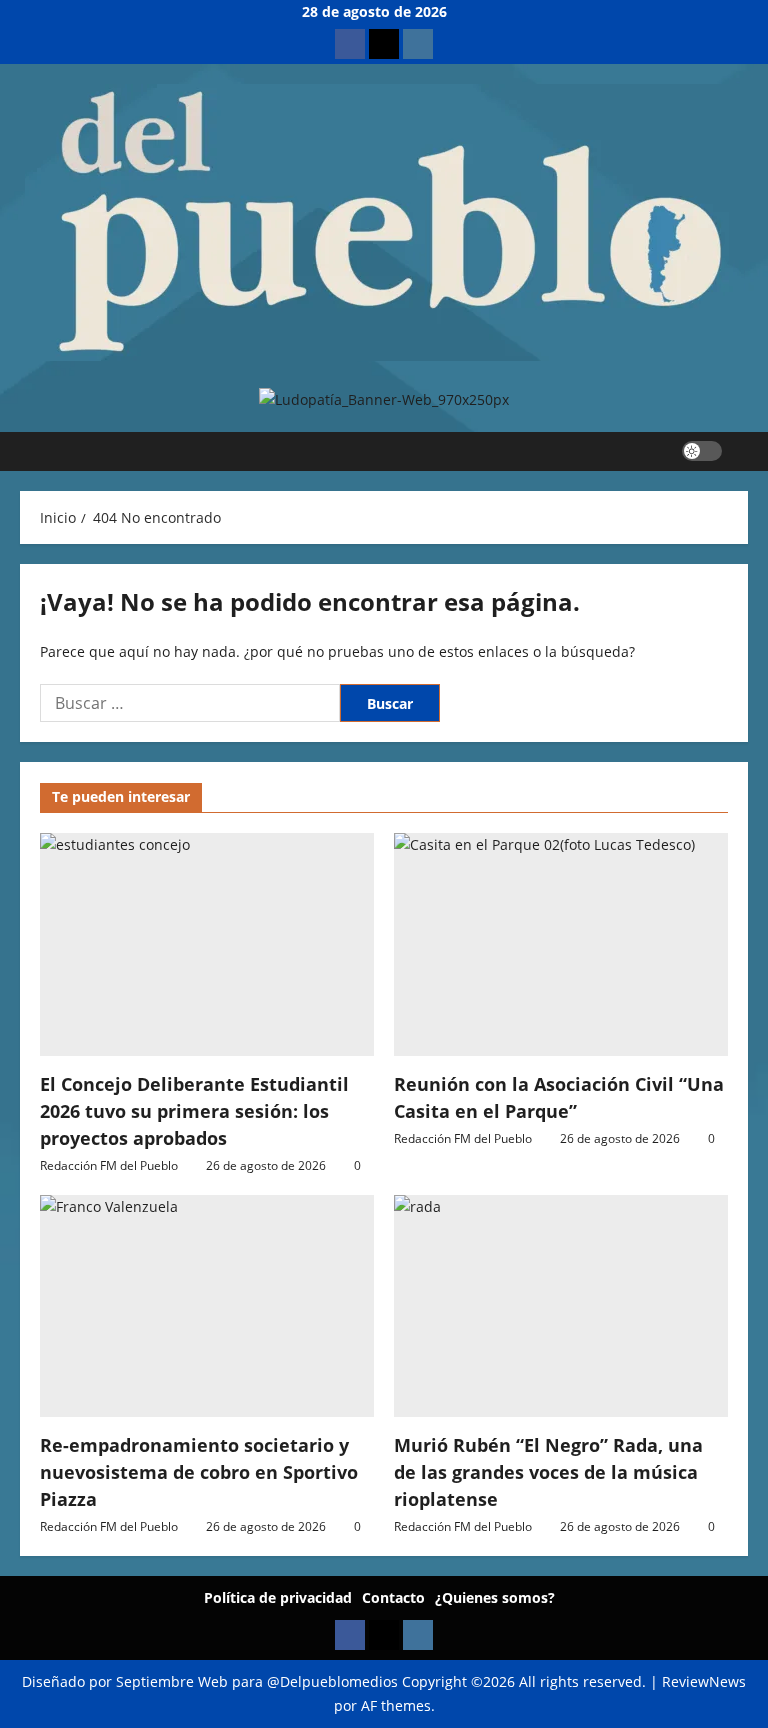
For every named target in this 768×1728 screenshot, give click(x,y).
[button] (742, 451)
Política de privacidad (278, 1597)
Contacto (393, 1597)
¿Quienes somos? (495, 1597)
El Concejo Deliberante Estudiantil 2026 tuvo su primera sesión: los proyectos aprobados (194, 1111)
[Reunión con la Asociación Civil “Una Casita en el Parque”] (561, 944)
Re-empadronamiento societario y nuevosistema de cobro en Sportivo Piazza (199, 1472)
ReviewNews (704, 1681)
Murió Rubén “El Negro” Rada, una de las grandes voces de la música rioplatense (548, 1472)
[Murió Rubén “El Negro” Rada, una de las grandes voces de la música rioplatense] (561, 1306)
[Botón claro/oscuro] (702, 451)
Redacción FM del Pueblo (109, 1165)
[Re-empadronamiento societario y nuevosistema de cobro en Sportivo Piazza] (207, 1306)
